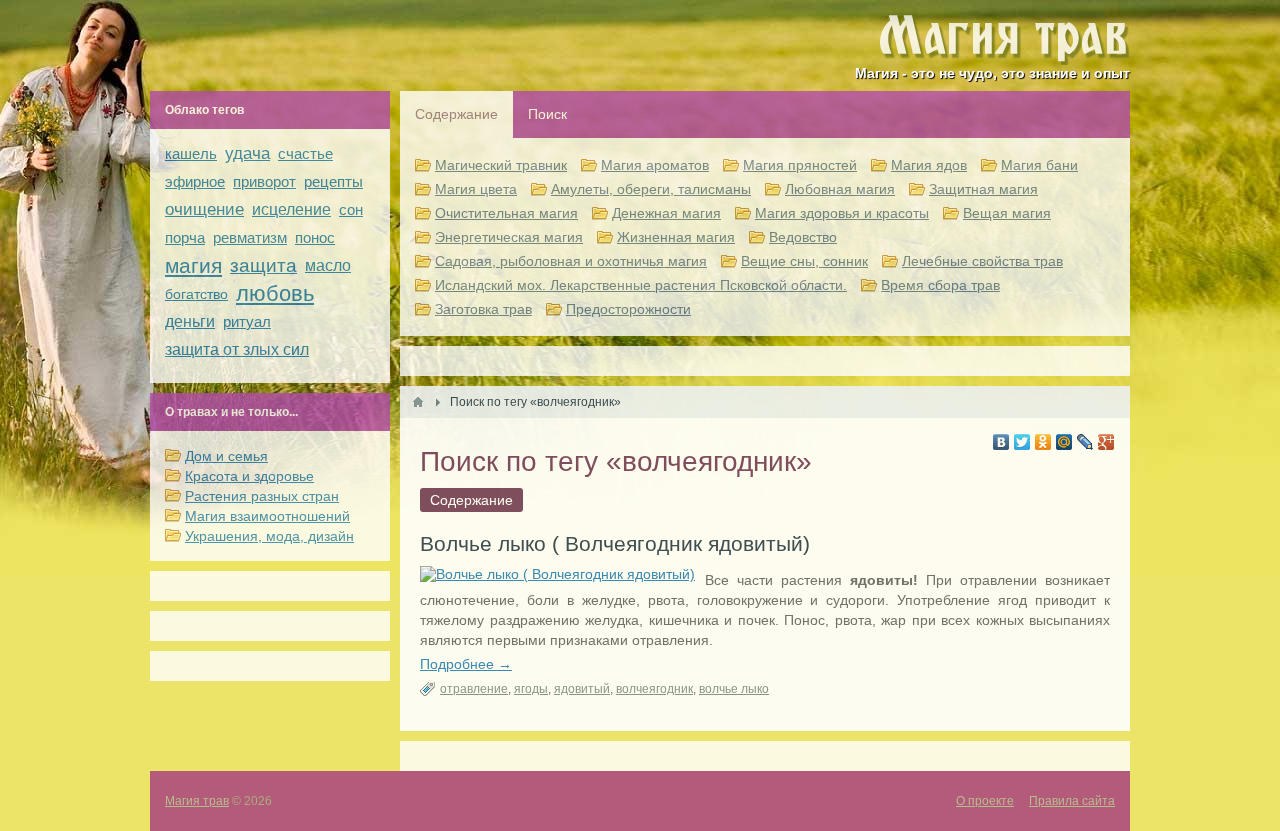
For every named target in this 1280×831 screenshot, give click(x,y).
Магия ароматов (655, 165)
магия (193, 265)
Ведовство (803, 237)
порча (185, 237)
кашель (191, 153)
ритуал (247, 321)
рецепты (333, 181)
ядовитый (582, 689)
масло (328, 265)
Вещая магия (1007, 213)
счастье (305, 153)
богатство (196, 294)
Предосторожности (628, 309)
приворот (264, 181)
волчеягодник (654, 689)
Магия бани (1039, 165)
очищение (204, 209)
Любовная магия (840, 189)
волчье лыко (734, 689)
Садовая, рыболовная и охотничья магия (571, 261)
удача (247, 153)
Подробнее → (466, 664)
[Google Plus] (1106, 442)
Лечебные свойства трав (982, 261)
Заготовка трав (483, 309)
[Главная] (418, 402)
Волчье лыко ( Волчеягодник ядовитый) (615, 543)
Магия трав (197, 801)
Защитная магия (983, 189)
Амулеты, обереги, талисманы (651, 189)
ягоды (531, 689)
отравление (474, 689)
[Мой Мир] (1064, 442)
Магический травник (501, 165)
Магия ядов (929, 165)
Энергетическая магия (509, 237)
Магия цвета (476, 189)
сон (351, 209)
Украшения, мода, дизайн (269, 536)
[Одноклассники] (1043, 442)
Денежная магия (666, 213)
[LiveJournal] (1085, 442)
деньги (190, 321)
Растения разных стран (262, 496)
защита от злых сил (237, 349)
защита (263, 265)
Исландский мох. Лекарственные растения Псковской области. (641, 285)
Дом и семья (226, 456)
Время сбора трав (940, 285)
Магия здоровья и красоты (842, 213)
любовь (275, 293)
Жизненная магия (676, 237)
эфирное (195, 181)
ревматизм (250, 237)
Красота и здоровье (249, 476)
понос (315, 237)
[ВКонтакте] (1001, 442)
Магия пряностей (800, 165)
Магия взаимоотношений (267, 516)
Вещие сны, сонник (804, 261)
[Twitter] (1022, 442)
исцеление (291, 209)
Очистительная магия (506, 213)
